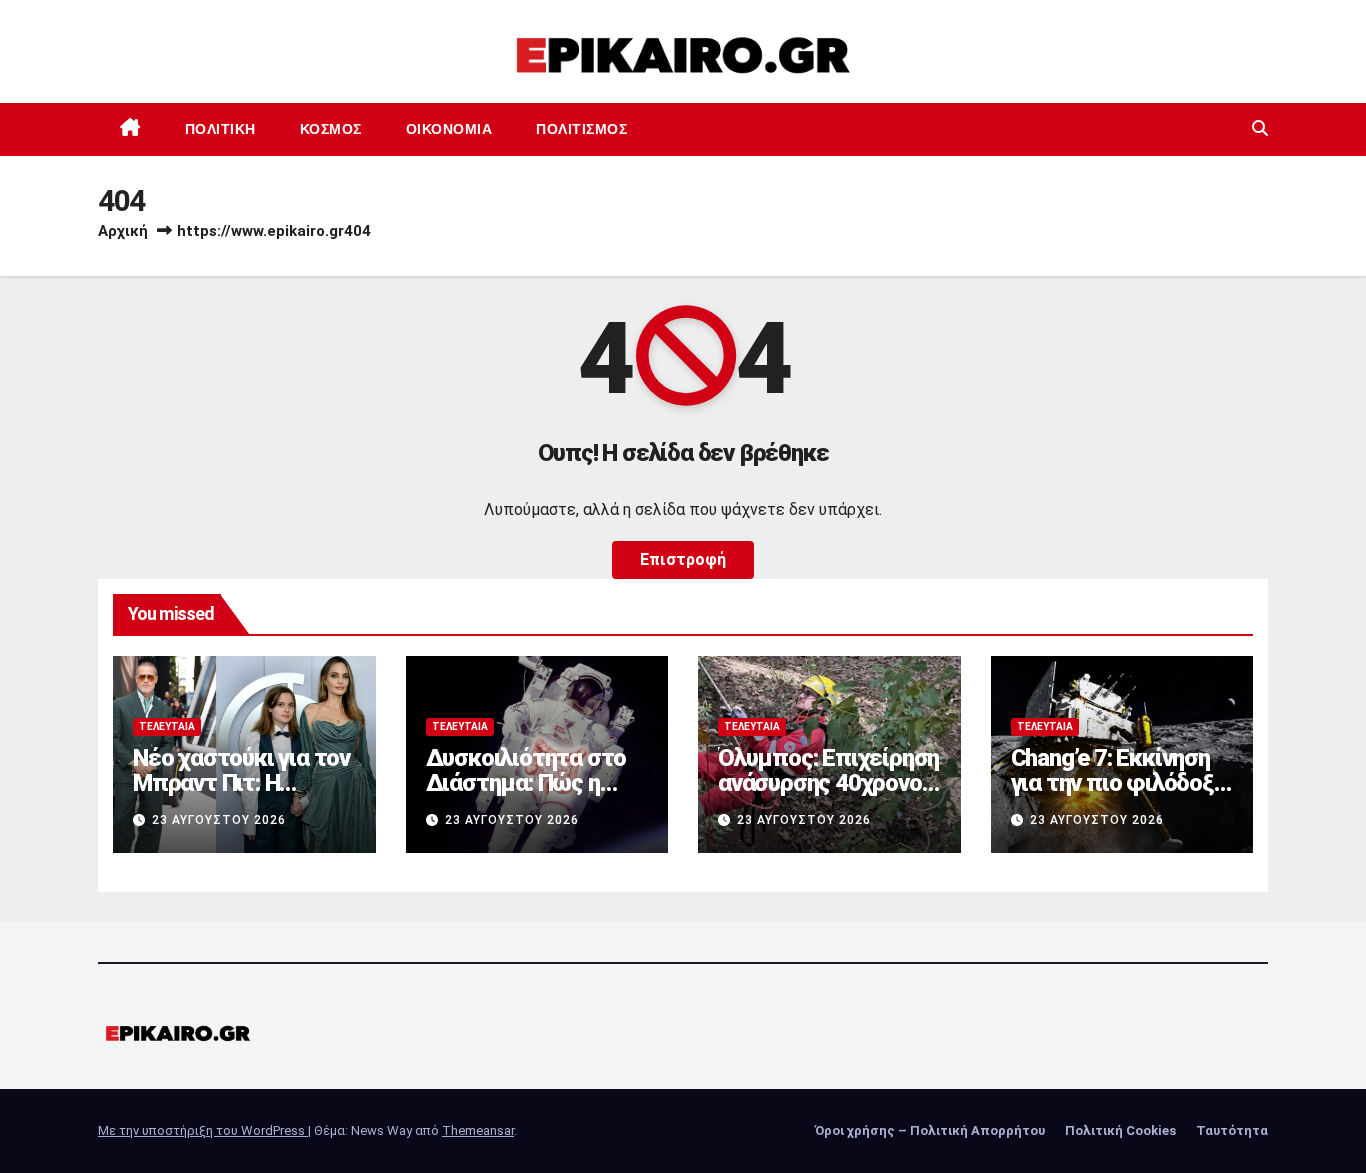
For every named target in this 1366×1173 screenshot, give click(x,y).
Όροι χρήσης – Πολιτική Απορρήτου (930, 1130)
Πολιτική (220, 129)
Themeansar (478, 1130)
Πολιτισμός (581, 129)
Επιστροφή (683, 559)
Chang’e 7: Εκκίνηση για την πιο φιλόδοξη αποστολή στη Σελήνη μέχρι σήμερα (1120, 795)
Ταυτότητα (1232, 1130)
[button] (1260, 128)
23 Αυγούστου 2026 (219, 820)
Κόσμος (331, 129)
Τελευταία (167, 726)
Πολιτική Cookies (1120, 1130)
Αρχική (123, 231)
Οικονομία (449, 129)
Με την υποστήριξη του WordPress (203, 1130)
